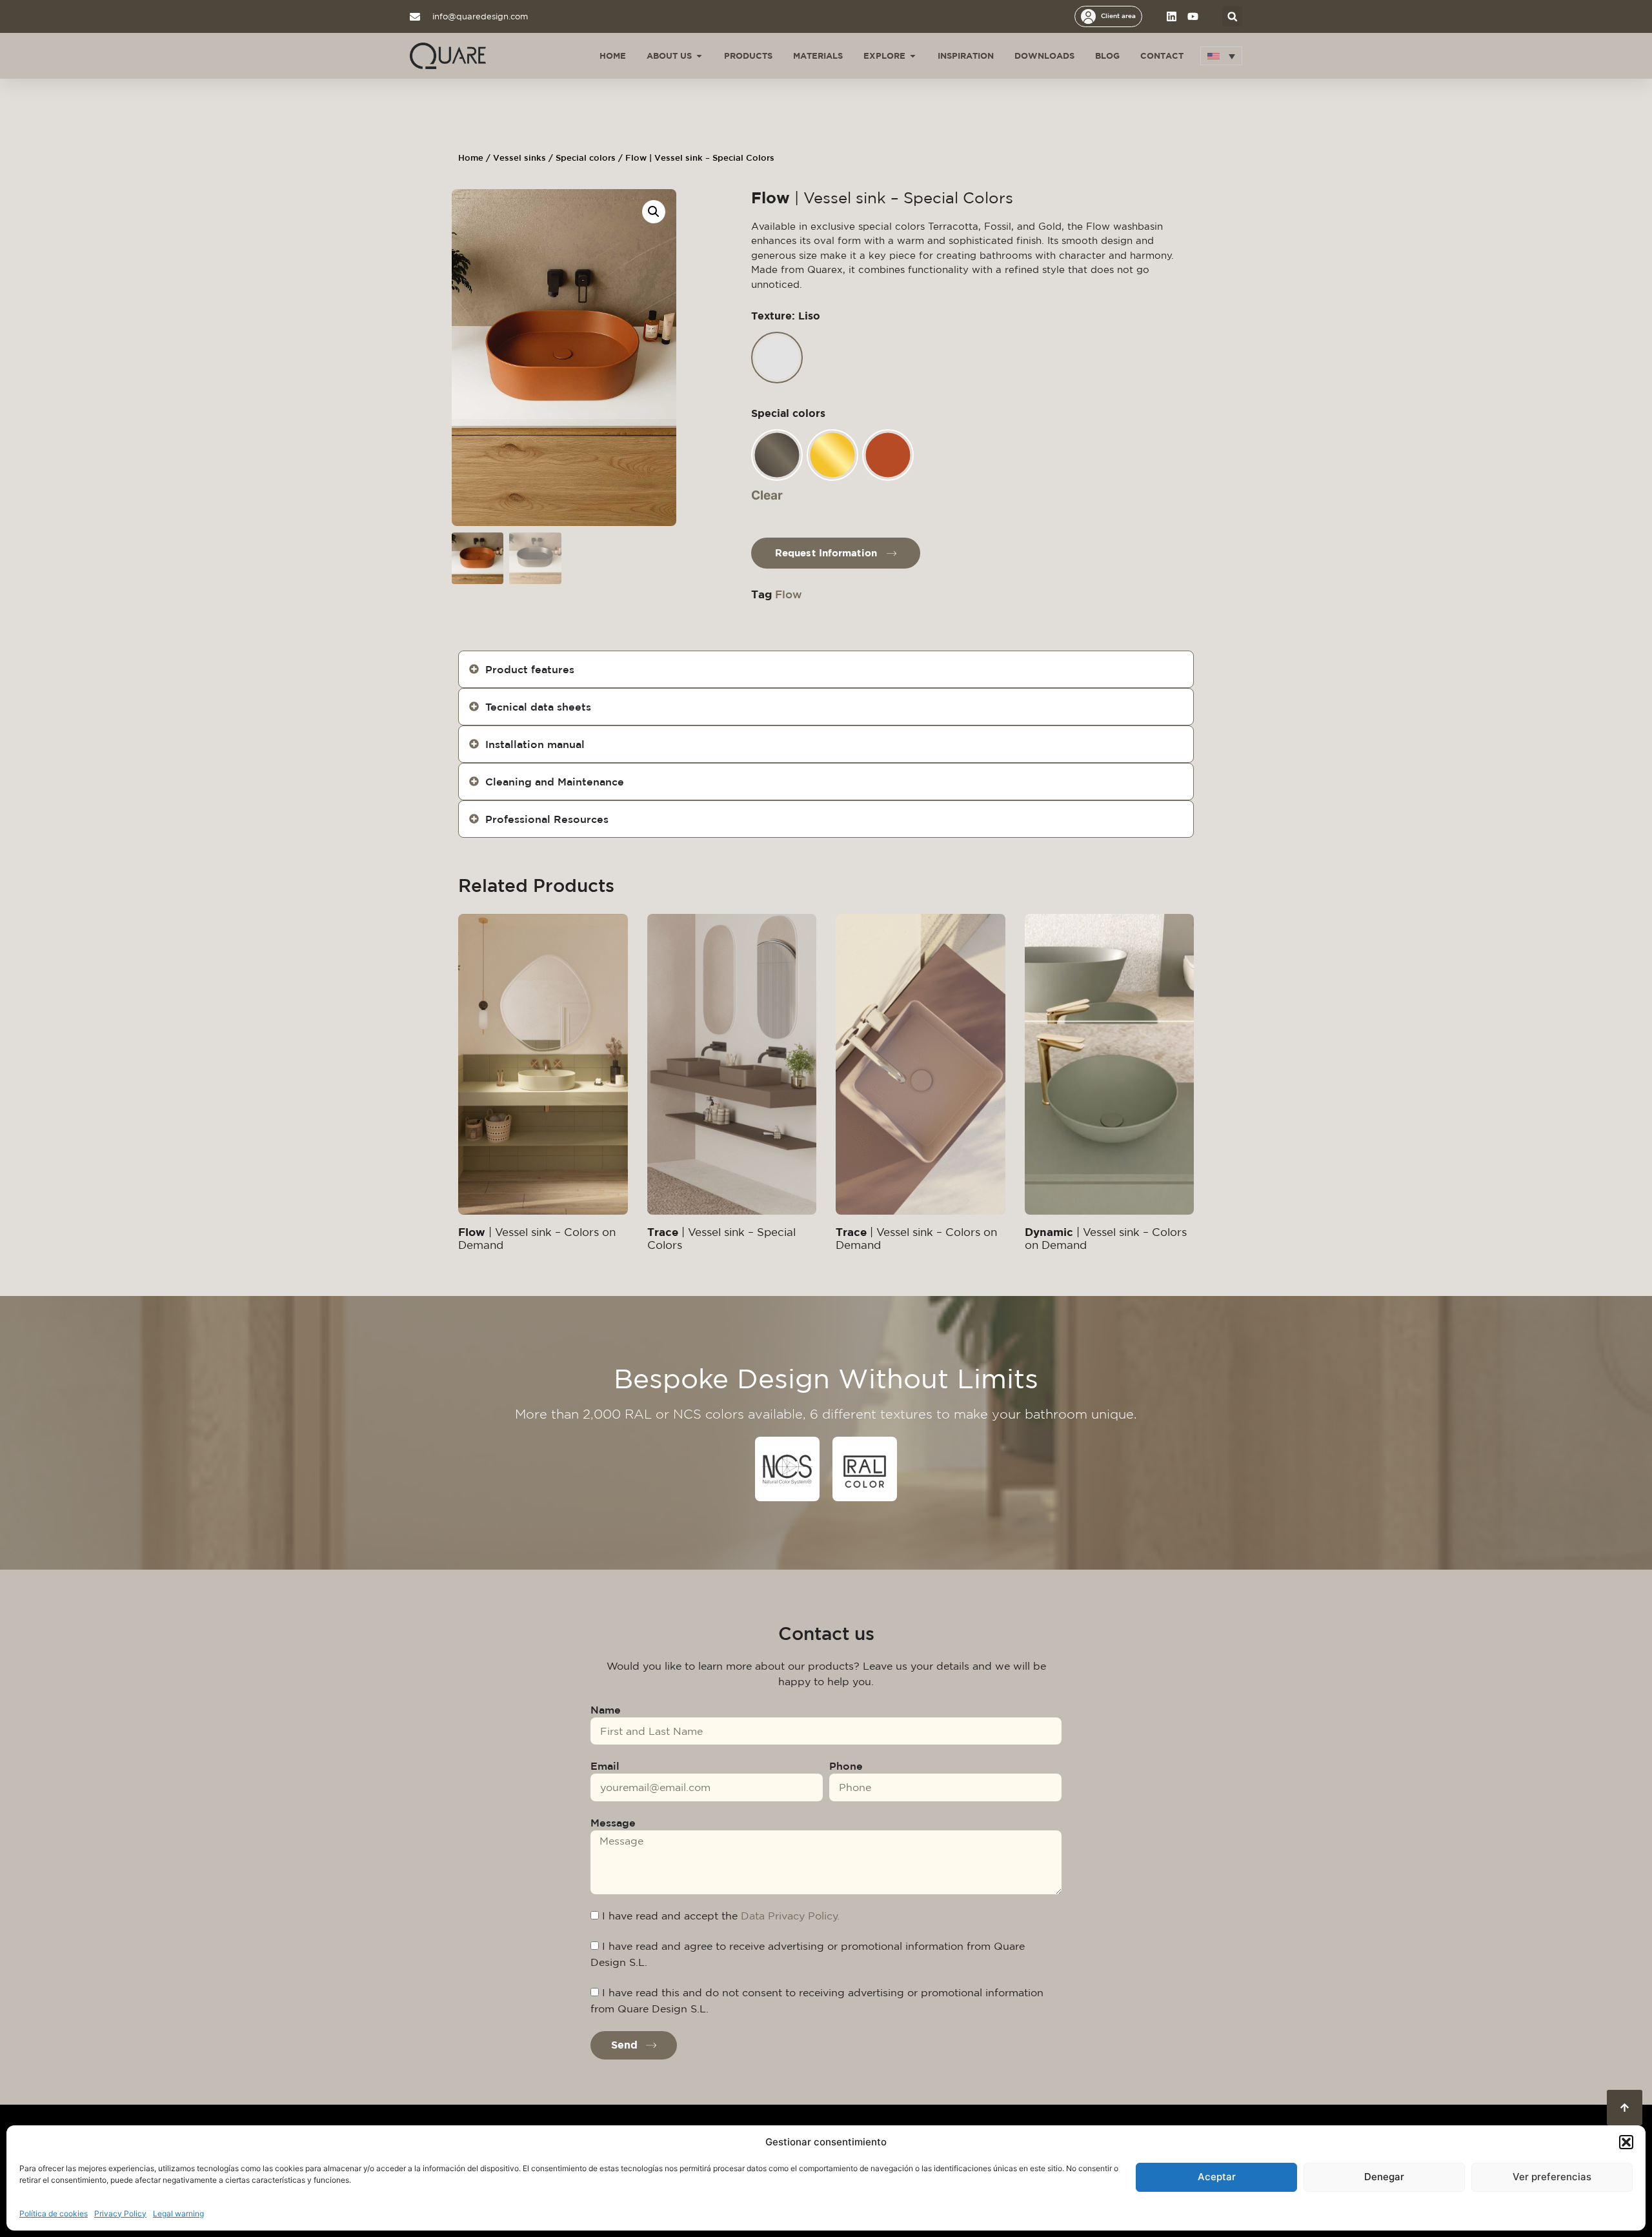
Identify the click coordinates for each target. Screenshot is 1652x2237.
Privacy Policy (120, 2213)
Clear (767, 495)
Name (606, 1710)
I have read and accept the (721, 1916)
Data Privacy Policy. (790, 1916)
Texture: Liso (786, 316)
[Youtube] (1193, 16)
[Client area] (1088, 16)
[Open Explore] (913, 56)
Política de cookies (54, 2213)
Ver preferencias (1552, 2177)
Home (471, 158)
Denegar (1384, 2177)
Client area (1118, 15)
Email (605, 1766)
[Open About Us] (699, 56)
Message (613, 1823)
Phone (846, 1766)
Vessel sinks (519, 158)
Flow (789, 594)
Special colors (586, 158)
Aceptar (1217, 2177)
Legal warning (178, 2213)
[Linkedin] (1172, 16)
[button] (1626, 2142)
